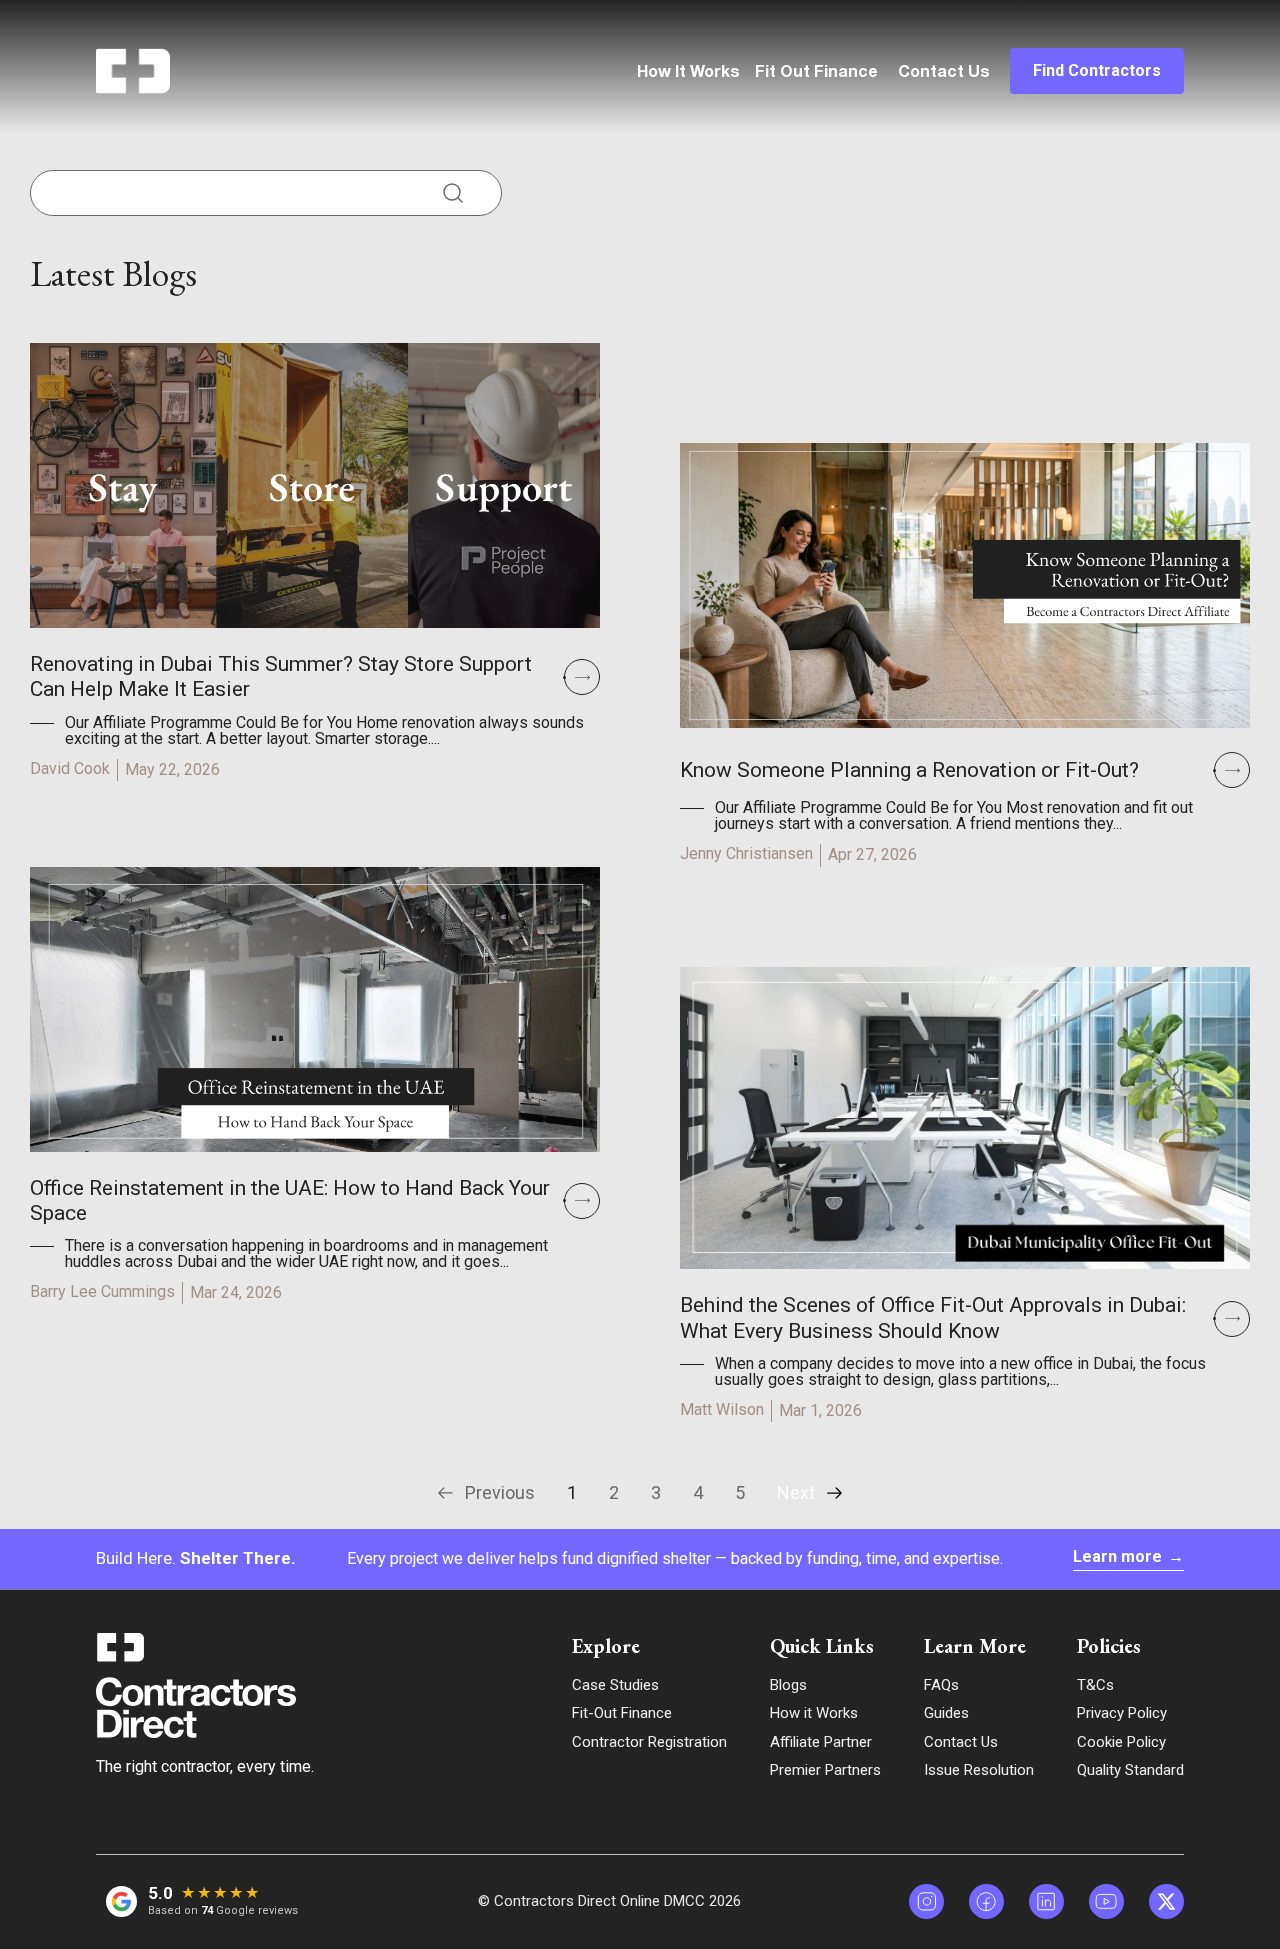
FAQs (941, 1685)
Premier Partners (825, 1770)
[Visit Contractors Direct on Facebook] (986, 1901)
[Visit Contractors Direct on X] (1166, 1901)
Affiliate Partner (821, 1742)
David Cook (70, 768)
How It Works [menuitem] (688, 73)
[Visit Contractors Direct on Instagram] (926, 1901)
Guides (946, 1713)
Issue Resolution (979, 1770)
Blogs (788, 1685)
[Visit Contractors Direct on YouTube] (1106, 1901)
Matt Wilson (722, 1409)
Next (796, 1492)
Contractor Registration (649, 1742)
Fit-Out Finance (622, 1713)
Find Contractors (1097, 70)
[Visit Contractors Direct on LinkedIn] (1046, 1901)
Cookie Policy (1121, 1742)
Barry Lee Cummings (102, 1291)
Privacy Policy (1122, 1713)
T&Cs (1095, 1685)
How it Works (814, 1713)
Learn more (1128, 1556)
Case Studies (615, 1685)
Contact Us (944, 73)
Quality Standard (1130, 1770)
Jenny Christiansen (746, 853)
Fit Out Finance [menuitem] (816, 73)
